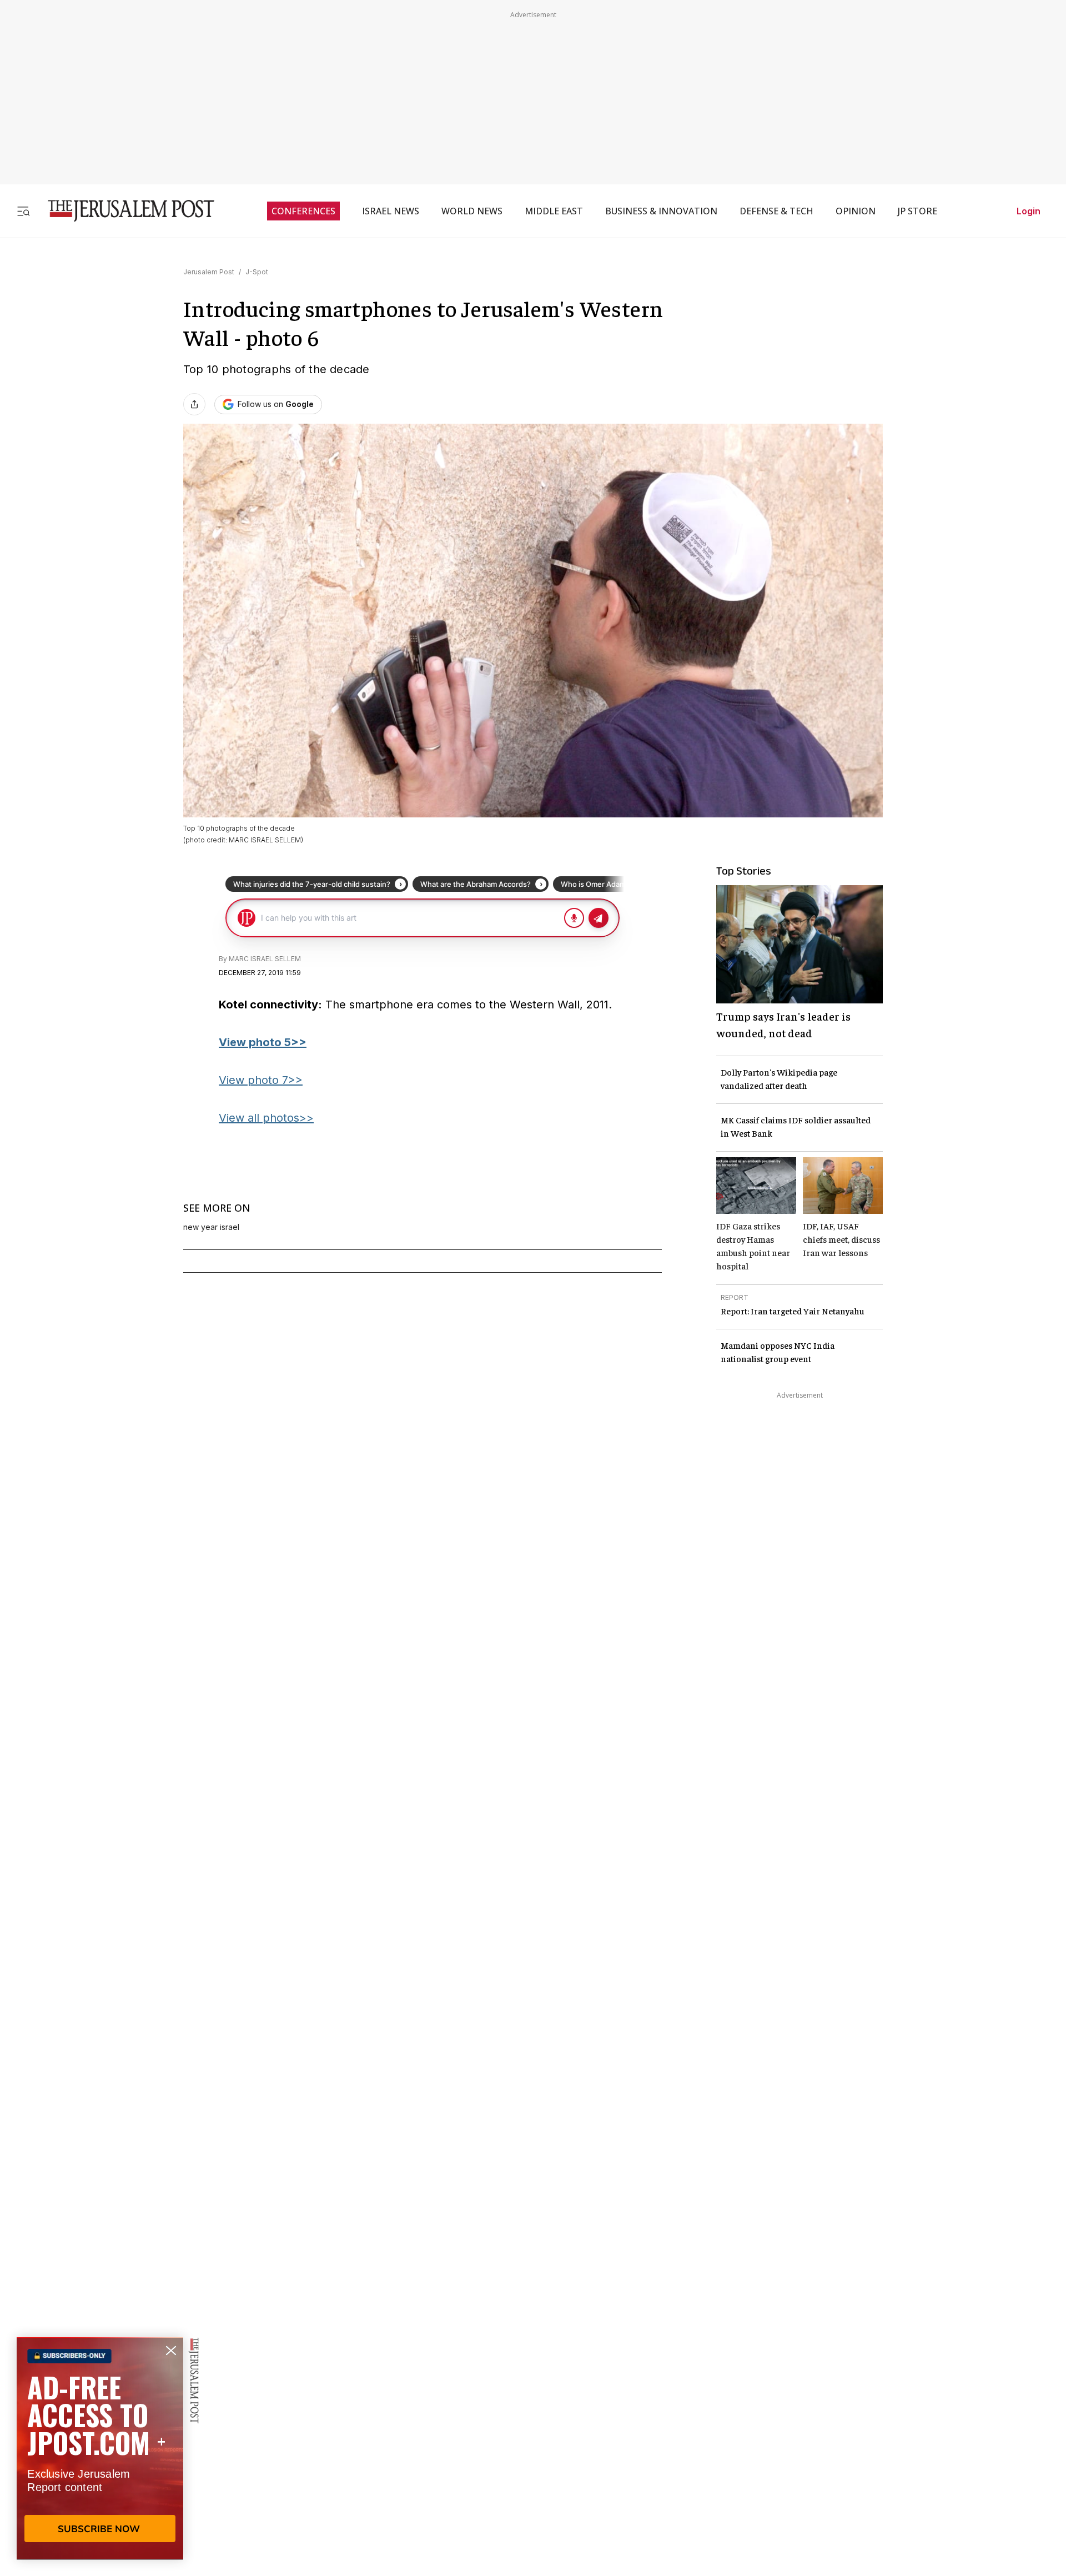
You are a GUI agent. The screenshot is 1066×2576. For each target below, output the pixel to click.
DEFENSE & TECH (776, 211)
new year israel (211, 1227)
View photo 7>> (261, 1080)
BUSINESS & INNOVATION (661, 211)
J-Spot (257, 272)
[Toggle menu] (23, 211)
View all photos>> (266, 1118)
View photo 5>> (263, 1042)
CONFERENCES (303, 211)
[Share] (194, 404)
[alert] (100, 2448)
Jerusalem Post (209, 272)
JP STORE (917, 211)
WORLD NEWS (472, 211)
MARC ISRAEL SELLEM (265, 959)
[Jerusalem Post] (124, 211)
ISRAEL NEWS (391, 211)
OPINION (856, 211)
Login (1029, 211)
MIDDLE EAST (554, 211)
